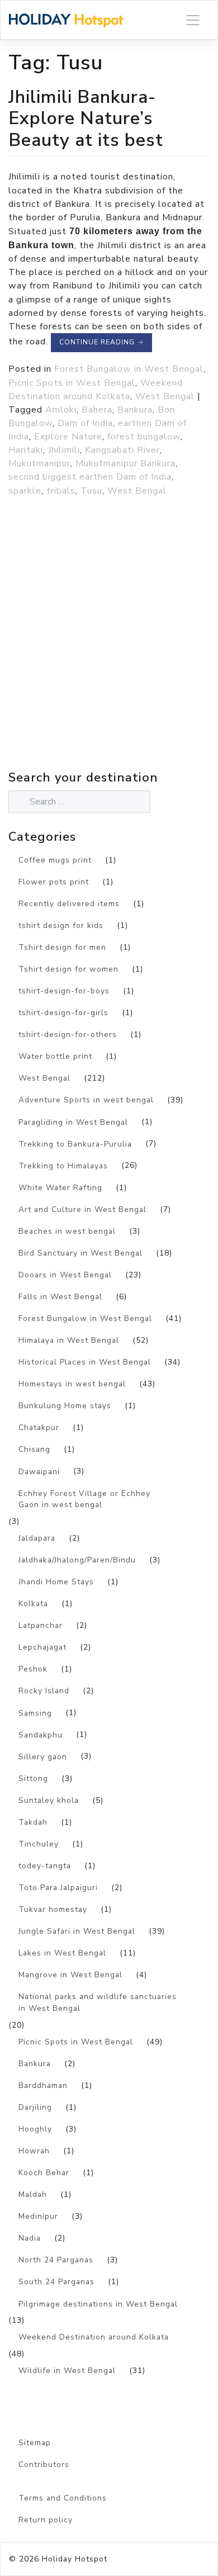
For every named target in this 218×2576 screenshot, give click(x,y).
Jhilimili (64, 450)
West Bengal (165, 396)
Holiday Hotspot (75, 2559)
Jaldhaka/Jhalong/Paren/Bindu (77, 1560)
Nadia (30, 2238)
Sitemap (35, 2443)
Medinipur (38, 2216)
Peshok (33, 1669)
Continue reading (101, 342)
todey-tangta (45, 1866)
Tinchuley (39, 1844)
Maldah (33, 2194)
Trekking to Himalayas (63, 1166)
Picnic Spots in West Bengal (72, 383)
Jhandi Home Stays (56, 1582)
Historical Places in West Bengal (85, 1362)
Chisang (34, 1449)
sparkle (25, 491)
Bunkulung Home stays (65, 1406)
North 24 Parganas (56, 2260)
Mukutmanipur (39, 463)
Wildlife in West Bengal (67, 2371)
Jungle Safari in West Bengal (77, 1931)
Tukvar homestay (53, 1909)
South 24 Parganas (56, 2282)
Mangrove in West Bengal (70, 1975)
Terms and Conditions (63, 2498)
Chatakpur (39, 1427)
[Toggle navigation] (193, 20)
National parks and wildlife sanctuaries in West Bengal (98, 2002)
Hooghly (35, 2129)
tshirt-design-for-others (68, 1034)
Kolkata (33, 1604)
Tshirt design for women (68, 969)
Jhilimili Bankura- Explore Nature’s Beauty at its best (86, 118)
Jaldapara (37, 1538)
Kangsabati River (122, 450)
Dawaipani (39, 1472)
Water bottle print (55, 1056)
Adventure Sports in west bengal (86, 1100)
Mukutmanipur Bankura (125, 463)
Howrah (34, 2151)
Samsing (35, 1713)
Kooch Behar (44, 2173)
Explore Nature (68, 437)
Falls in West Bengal (60, 1297)
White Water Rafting (60, 1188)
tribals (61, 491)
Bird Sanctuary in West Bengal (80, 1253)
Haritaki (26, 450)
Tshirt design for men (62, 947)
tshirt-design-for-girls (63, 1013)
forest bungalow (144, 437)
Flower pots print (54, 882)
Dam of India (85, 423)
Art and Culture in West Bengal (82, 1209)
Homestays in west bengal (72, 1384)
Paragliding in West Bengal (73, 1122)
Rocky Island (44, 1691)
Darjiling (35, 2107)
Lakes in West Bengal (62, 1953)
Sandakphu (41, 1735)
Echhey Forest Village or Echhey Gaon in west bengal (84, 1499)
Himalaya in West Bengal (69, 1340)
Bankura (135, 410)
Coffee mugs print (55, 860)
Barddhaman (43, 2085)
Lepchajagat (42, 1647)
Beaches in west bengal (67, 1231)
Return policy (46, 2520)
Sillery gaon (43, 1757)
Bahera (97, 410)
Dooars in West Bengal (65, 1275)
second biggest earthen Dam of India (90, 477)
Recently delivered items (69, 904)
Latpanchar (41, 1625)
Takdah (33, 1822)
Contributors (44, 2464)
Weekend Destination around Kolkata (94, 2337)
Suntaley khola (49, 1800)
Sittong (33, 1779)
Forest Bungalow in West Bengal (129, 369)
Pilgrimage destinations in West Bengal (98, 2304)
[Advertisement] (109, 658)
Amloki (61, 410)
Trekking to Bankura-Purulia (75, 1144)
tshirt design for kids (61, 925)
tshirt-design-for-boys (64, 991)
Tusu (91, 491)
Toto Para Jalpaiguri (58, 1888)
